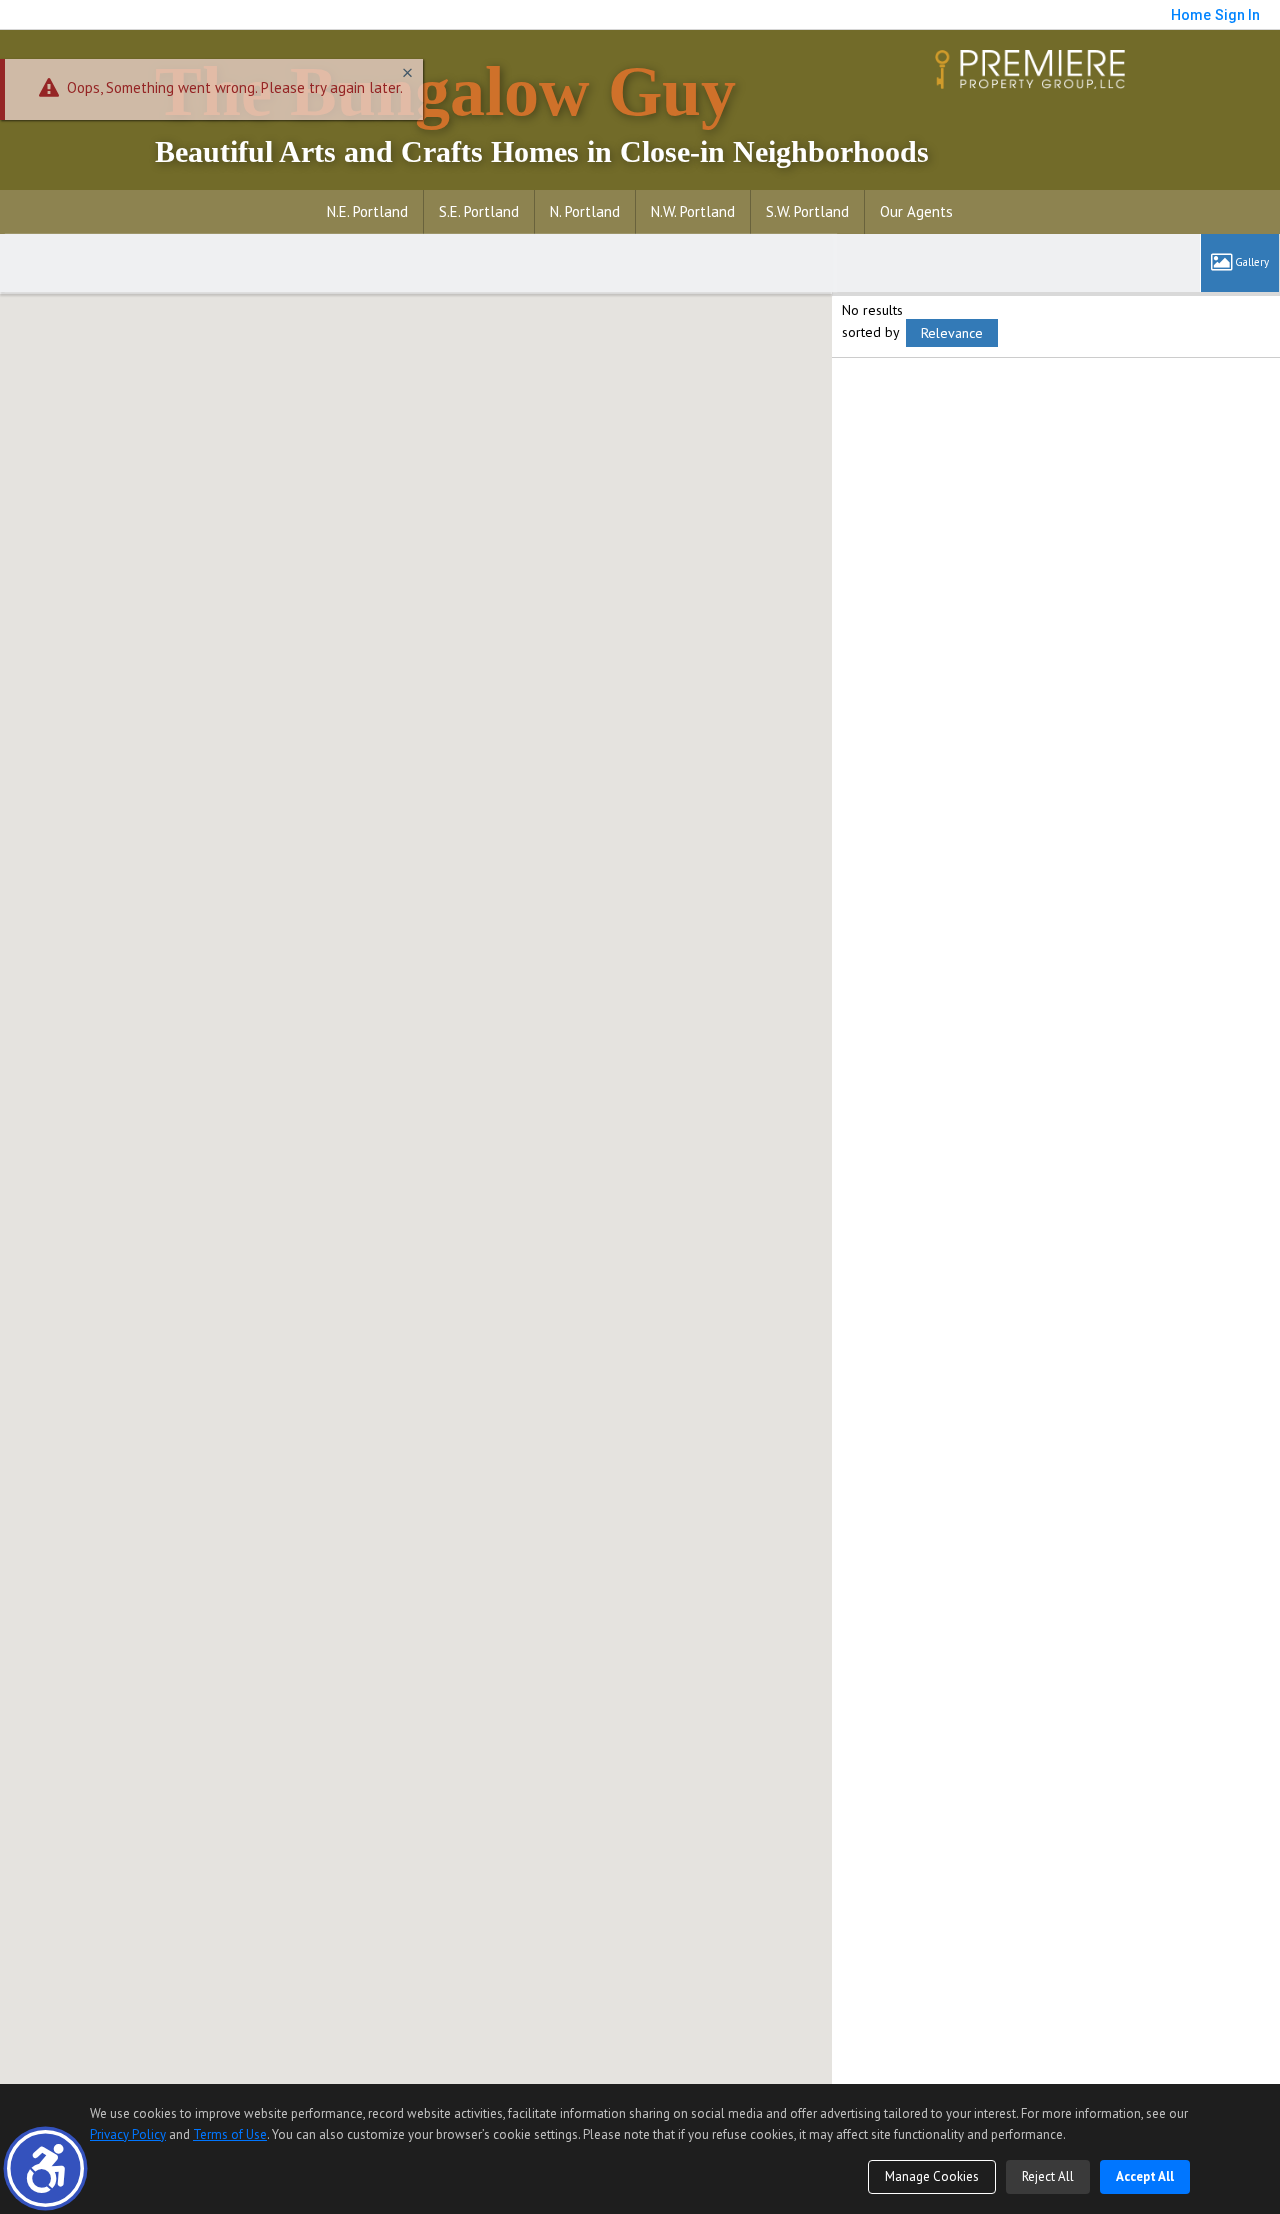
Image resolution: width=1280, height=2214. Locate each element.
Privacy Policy (128, 2134)
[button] (45, 2168)
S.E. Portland (479, 212)
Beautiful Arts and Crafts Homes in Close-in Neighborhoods (542, 110)
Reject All (1048, 2176)
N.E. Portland (367, 212)
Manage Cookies (932, 2176)
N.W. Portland (693, 212)
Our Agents (916, 212)
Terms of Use (230, 2134)
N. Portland (585, 212)
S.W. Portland (807, 212)
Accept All (1145, 2176)
